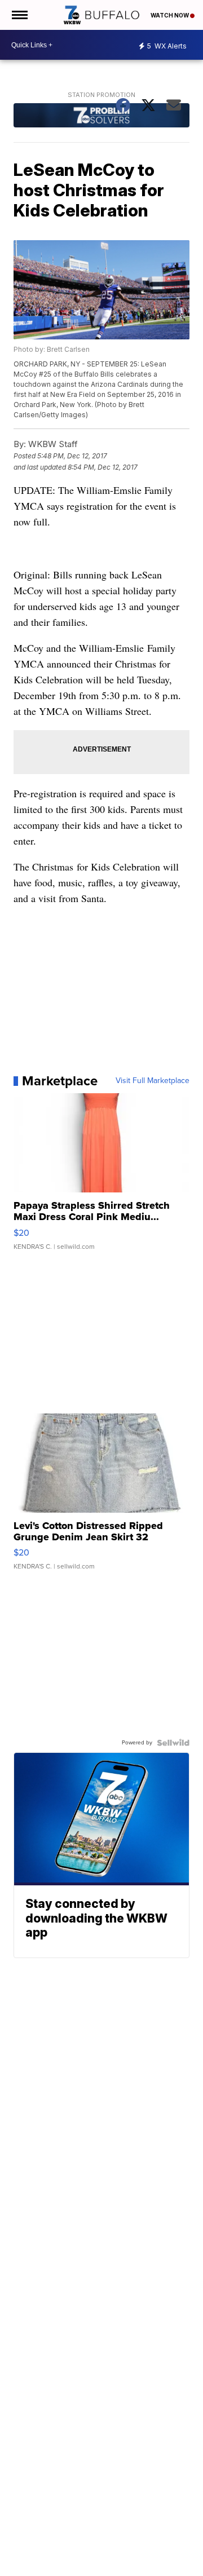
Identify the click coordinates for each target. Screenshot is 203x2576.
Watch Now (170, 15)
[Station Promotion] (102, 117)
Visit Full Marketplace (153, 1081)
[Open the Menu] (19, 15)
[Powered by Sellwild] (173, 1743)
